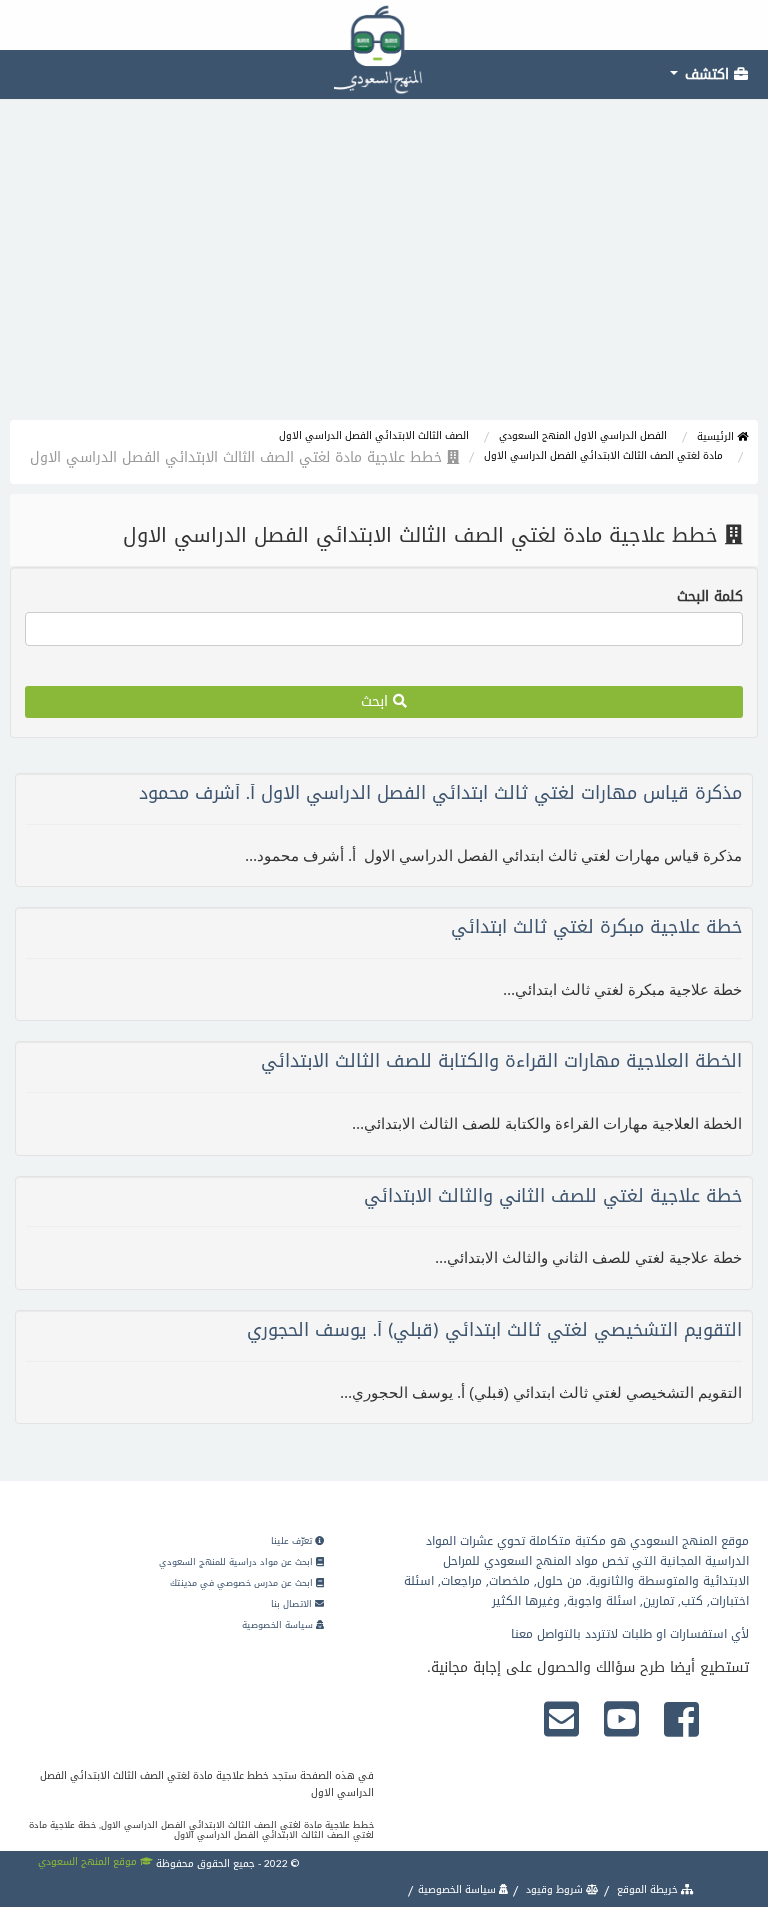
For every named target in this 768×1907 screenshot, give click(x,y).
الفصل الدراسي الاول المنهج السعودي (583, 435)
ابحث (377, 701)
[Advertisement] (384, 270)
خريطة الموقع (647, 1889)
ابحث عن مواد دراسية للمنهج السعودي (237, 1562)
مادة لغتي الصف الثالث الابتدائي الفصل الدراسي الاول (603, 455)
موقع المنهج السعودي (89, 1861)
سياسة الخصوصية (279, 1625)
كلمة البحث (710, 597)
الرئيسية (717, 436)
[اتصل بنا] (561, 1721)
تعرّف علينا (293, 1541)
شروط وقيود (554, 1889)
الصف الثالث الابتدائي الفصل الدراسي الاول (374, 435)
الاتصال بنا (293, 1604)
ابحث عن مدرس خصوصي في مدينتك (243, 1583)
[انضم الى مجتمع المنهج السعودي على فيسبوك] (681, 1721)
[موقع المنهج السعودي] (384, 25)
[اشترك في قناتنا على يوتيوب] (621, 1721)
